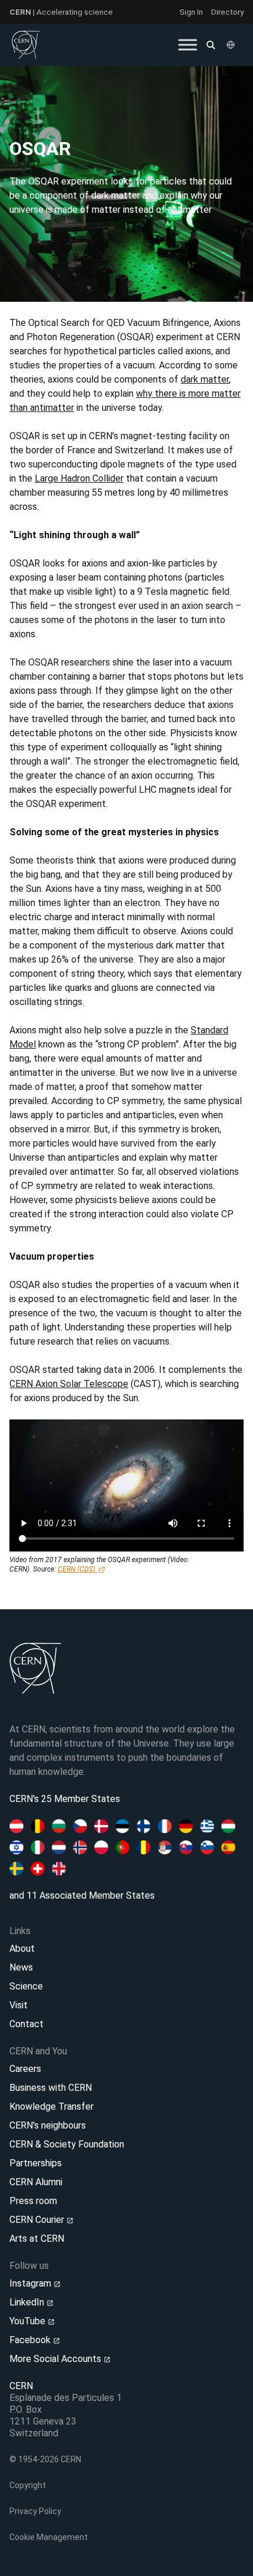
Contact (26, 2024)
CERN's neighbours (48, 2125)
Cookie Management (49, 2537)
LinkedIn (28, 2302)
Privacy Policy (35, 2511)
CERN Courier (38, 2220)
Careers (25, 2069)
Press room (33, 2201)
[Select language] (232, 45)
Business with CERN (51, 2088)
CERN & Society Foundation (67, 2144)
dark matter (205, 379)
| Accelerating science (61, 12)
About (22, 1949)
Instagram (31, 2283)
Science (26, 1986)
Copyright (28, 2485)
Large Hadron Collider (79, 478)
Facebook (31, 2340)
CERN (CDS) (77, 1569)
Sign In (191, 12)
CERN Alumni (36, 2182)
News (21, 1967)
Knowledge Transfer (51, 2106)
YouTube (29, 2321)
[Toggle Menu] (188, 45)
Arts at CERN (37, 2239)
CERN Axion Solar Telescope (69, 1384)
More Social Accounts (56, 2359)
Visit (19, 2005)
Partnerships (36, 2163)
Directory (227, 12)
